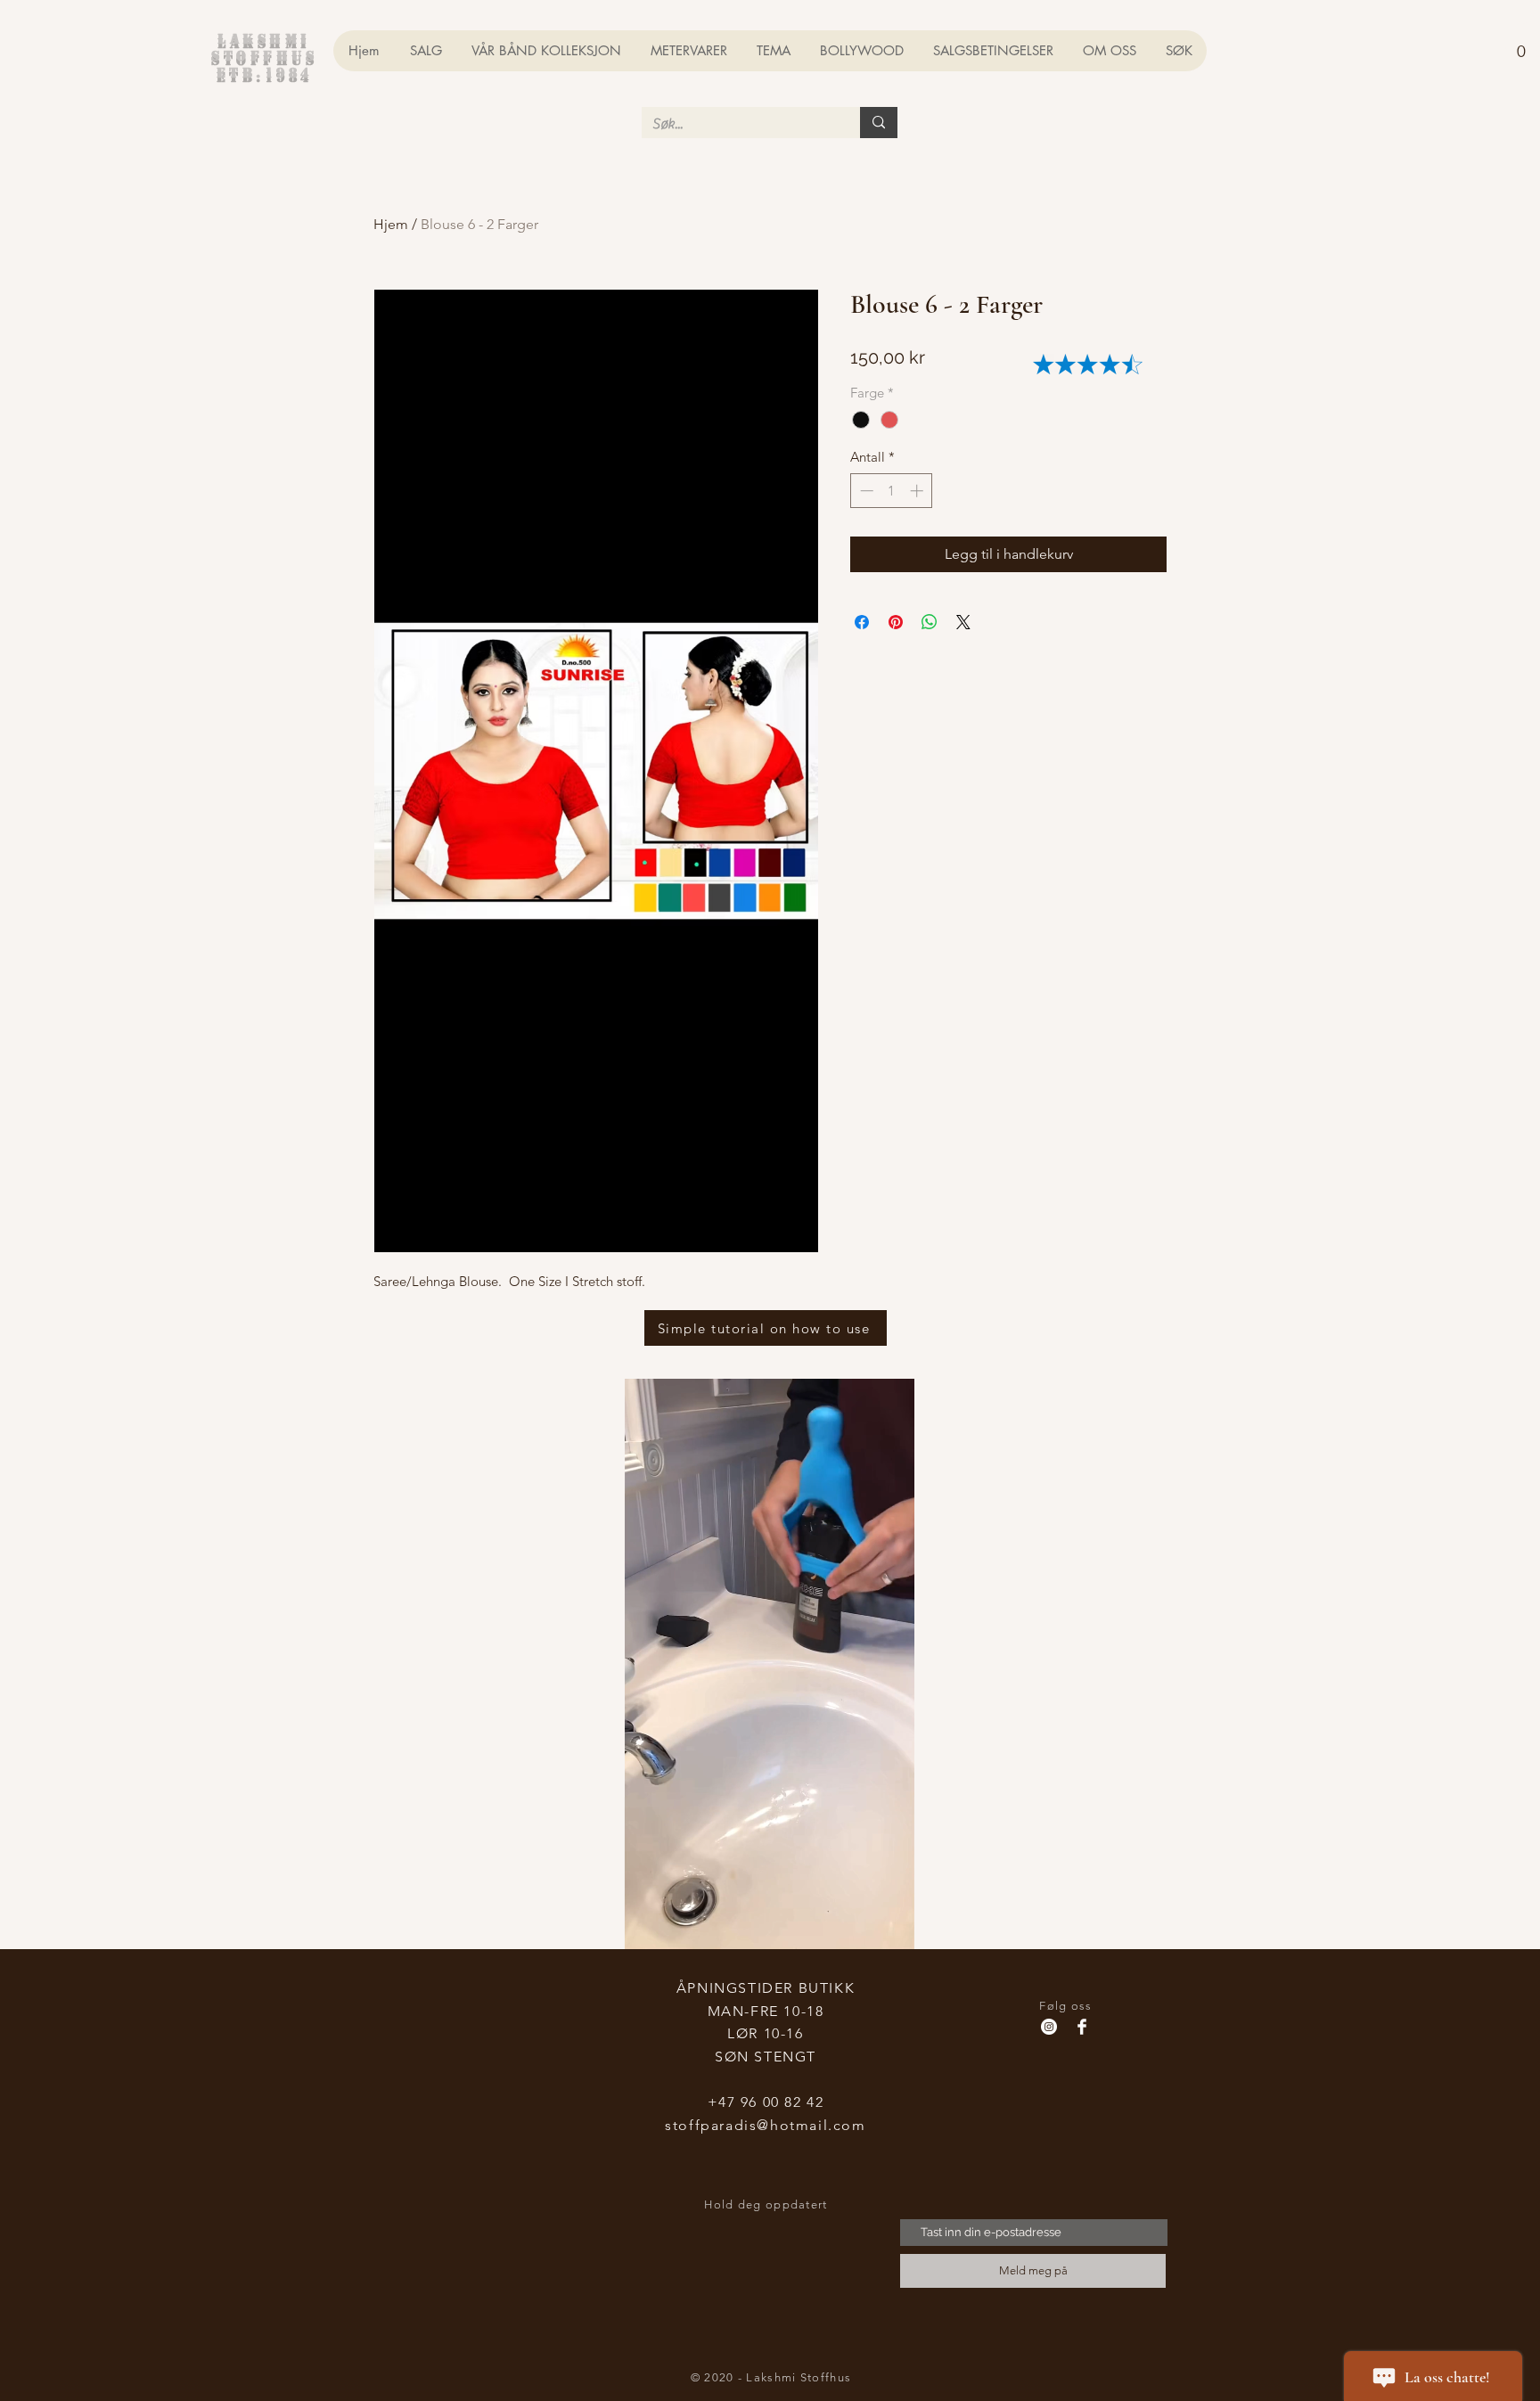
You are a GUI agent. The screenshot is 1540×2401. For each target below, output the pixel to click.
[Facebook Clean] (1082, 2027)
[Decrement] (865, 491)
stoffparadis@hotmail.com (765, 2125)
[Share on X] (963, 622)
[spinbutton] (892, 491)
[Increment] (918, 491)
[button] (1521, 43)
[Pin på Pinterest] (896, 622)
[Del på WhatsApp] (930, 622)
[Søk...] (879, 123)
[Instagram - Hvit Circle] (1049, 2027)
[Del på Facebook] (862, 622)
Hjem (391, 224)
